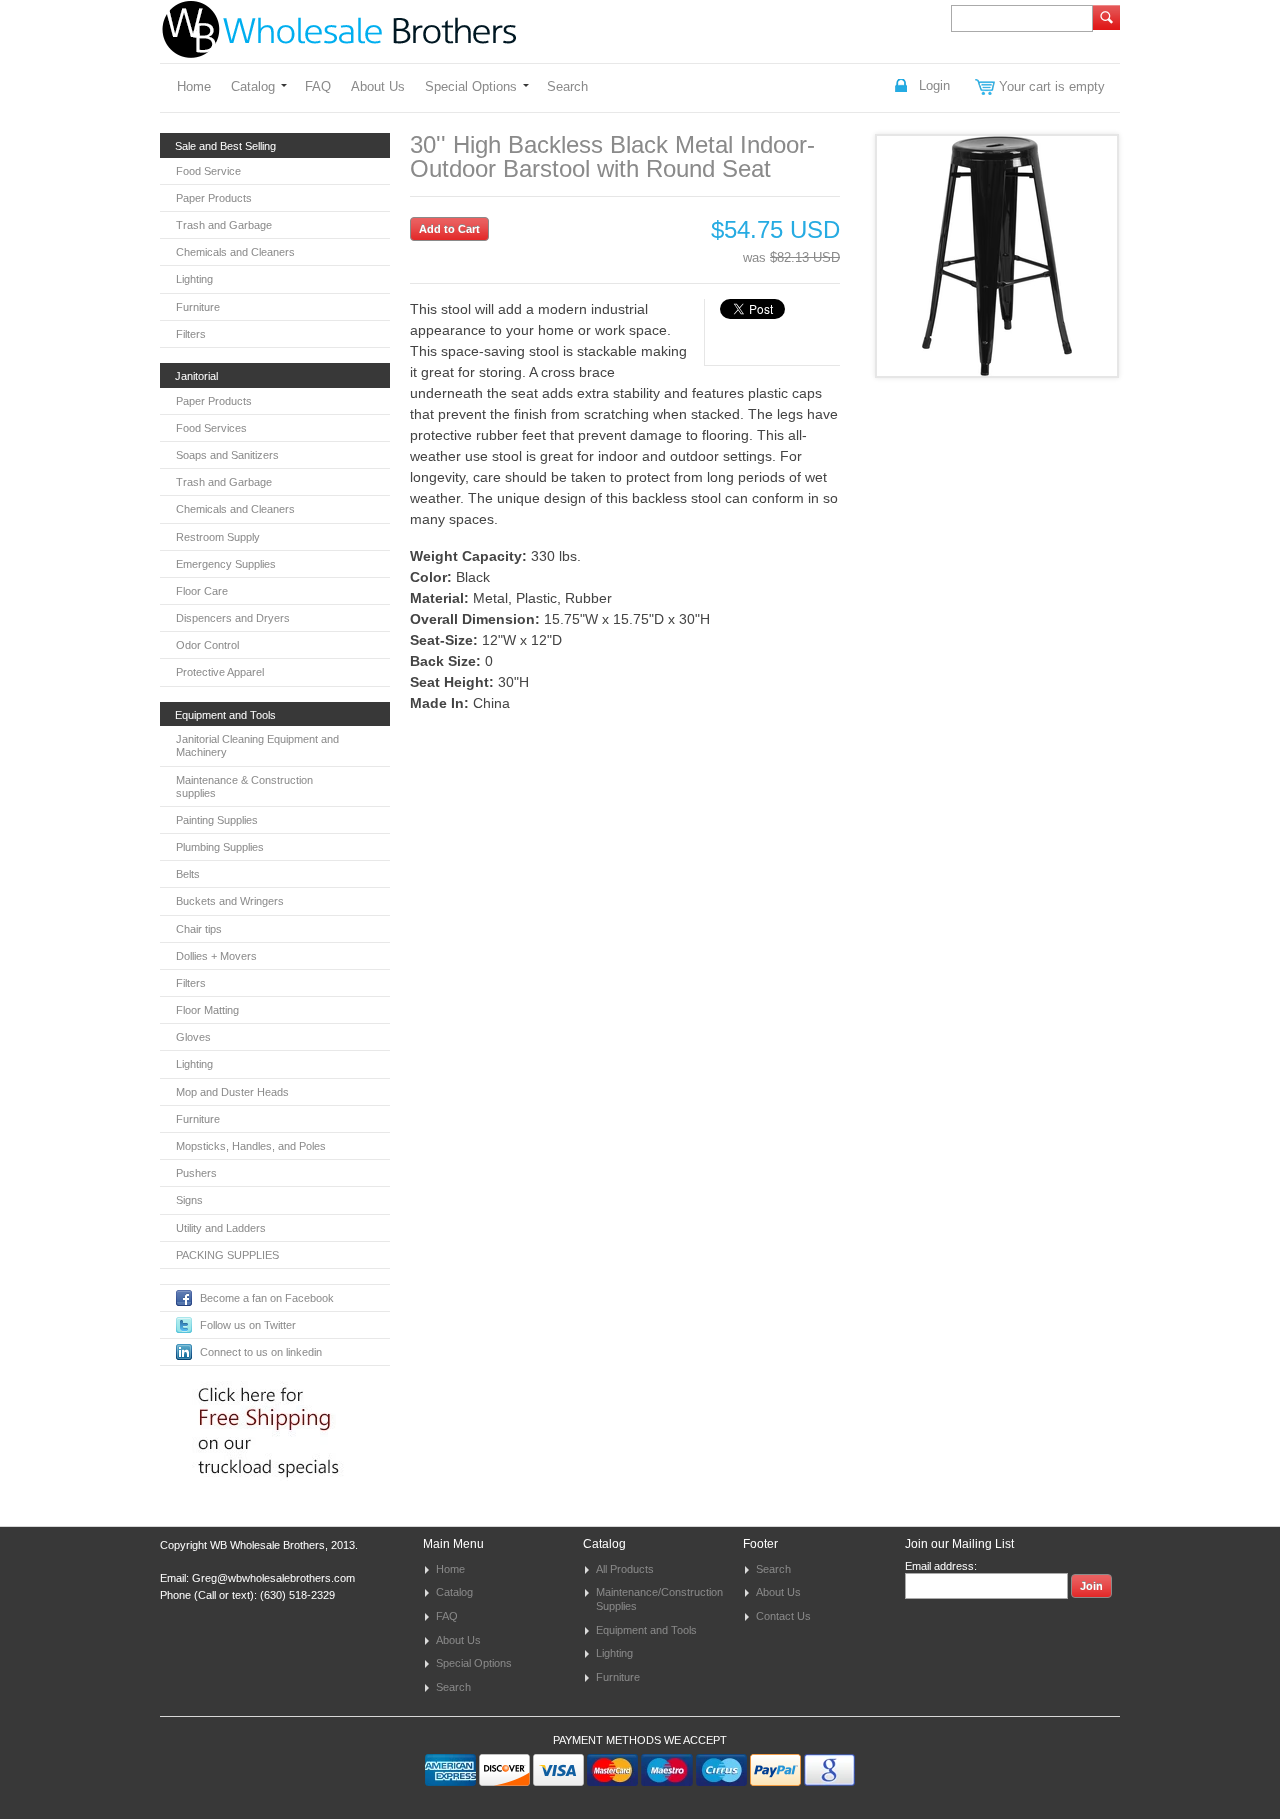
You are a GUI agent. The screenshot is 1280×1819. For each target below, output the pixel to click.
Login (934, 85)
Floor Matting (207, 1010)
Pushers (196, 1173)
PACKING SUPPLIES (227, 1255)
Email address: (941, 1566)
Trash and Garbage (224, 225)
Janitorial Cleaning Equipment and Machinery (257, 745)
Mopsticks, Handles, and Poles (251, 1146)
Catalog (253, 86)
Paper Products (214, 198)
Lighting (194, 279)
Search (567, 86)
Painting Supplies (217, 820)
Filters (191, 334)
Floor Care (202, 591)
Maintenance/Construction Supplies (659, 1599)
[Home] (339, 48)
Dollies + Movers (216, 956)
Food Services (211, 428)
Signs (189, 1200)
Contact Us (783, 1616)
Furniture (198, 307)
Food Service (208, 171)
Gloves (193, 1037)
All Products (625, 1569)
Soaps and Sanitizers (227, 455)
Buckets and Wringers (230, 901)
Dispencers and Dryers (233, 618)
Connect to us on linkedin (261, 1352)
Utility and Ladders (221, 1228)
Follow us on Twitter (248, 1325)
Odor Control (207, 645)
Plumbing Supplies (220, 847)
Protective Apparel (220, 672)
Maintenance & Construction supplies (244, 786)
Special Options (471, 86)
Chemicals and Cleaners (235, 252)
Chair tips (199, 929)
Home (194, 86)
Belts (188, 874)
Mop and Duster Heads (232, 1092)
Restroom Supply (218, 537)
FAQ (318, 86)
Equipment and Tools (646, 1630)
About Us (378, 86)
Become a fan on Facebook (267, 1298)
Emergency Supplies (226, 564)
